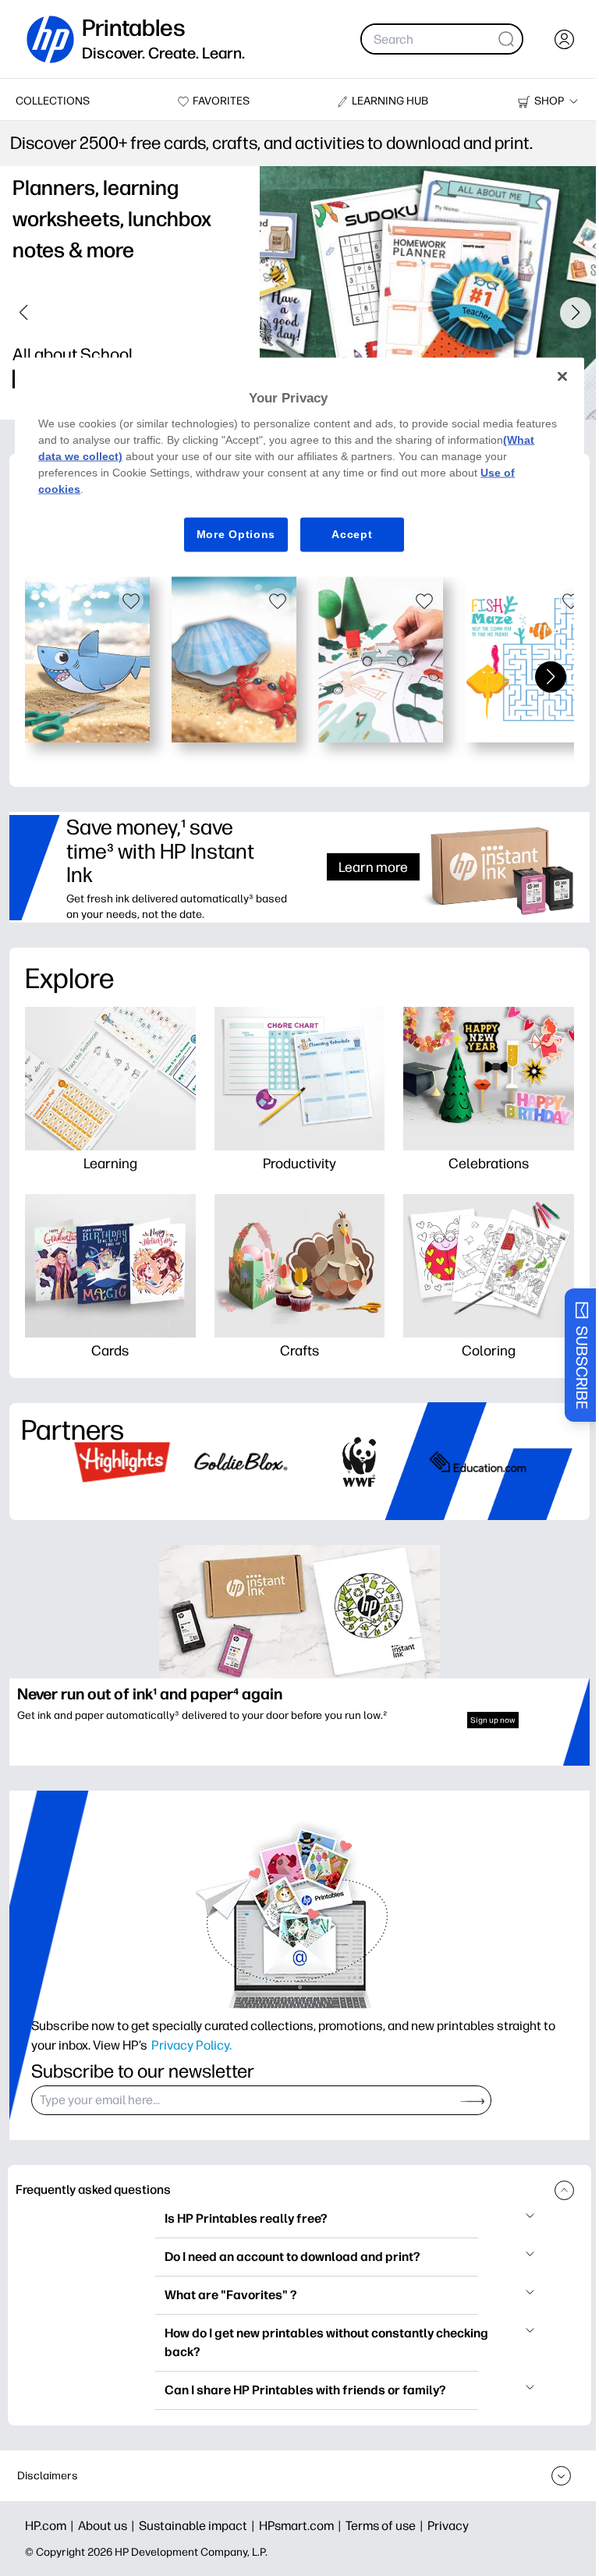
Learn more (373, 867)
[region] (299, 467)
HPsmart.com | (302, 2526)
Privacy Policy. (191, 2045)
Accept (352, 534)
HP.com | (51, 2526)
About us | (108, 2526)
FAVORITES (221, 101)
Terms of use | (386, 2526)
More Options (236, 534)
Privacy (448, 2526)
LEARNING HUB (390, 101)
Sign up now (493, 1720)
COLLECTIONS (53, 101)
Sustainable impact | (199, 2526)
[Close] (562, 377)
